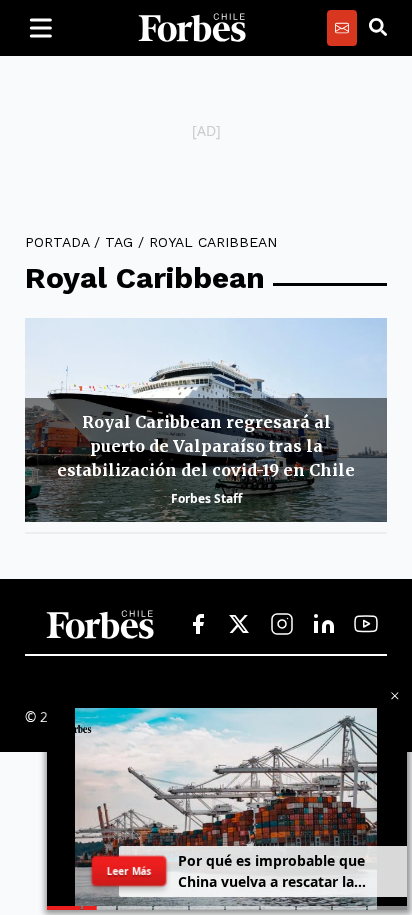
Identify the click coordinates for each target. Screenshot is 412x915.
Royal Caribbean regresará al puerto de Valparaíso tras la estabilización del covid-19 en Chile (206, 446)
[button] (395, 696)
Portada (57, 242)
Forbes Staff (206, 498)
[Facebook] (198, 625)
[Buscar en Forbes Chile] (378, 28)
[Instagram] (282, 625)
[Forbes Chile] (192, 28)
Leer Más (128, 871)
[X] (240, 625)
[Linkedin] (324, 625)
